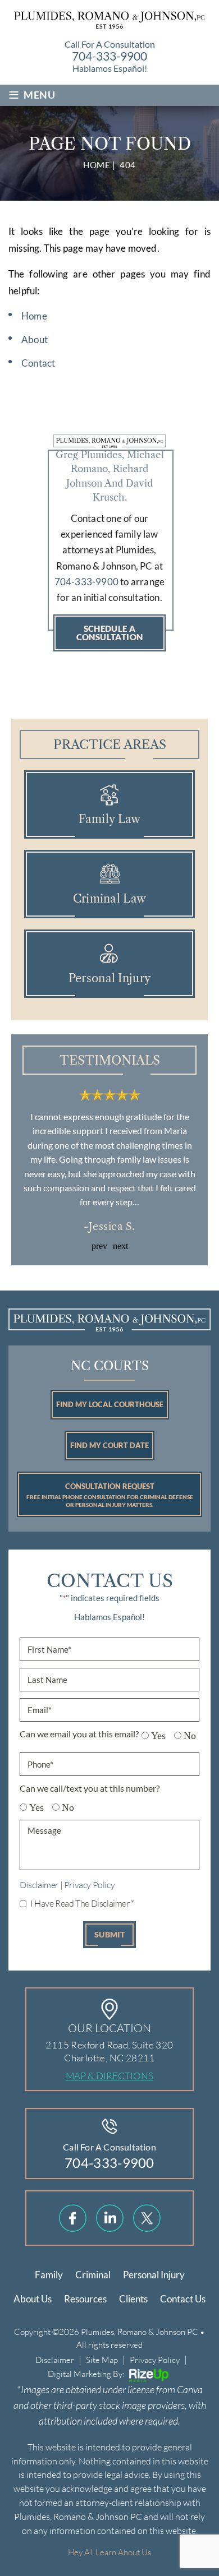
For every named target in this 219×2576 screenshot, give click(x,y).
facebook (73, 2218)
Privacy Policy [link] (155, 2360)
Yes (154, 1736)
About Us (33, 2299)
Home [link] (34, 316)
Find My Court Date (109, 1445)
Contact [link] (38, 363)
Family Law (109, 804)
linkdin (110, 2218)
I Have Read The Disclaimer (82, 1903)
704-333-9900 (109, 56)
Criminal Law (109, 884)
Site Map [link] (102, 2360)
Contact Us (183, 2299)
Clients (133, 2299)
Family (49, 2275)
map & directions (109, 2076)
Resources (85, 2299)
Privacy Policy (89, 1884)
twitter (147, 2218)
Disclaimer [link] (55, 2360)
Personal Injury (109, 964)
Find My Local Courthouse (110, 1404)
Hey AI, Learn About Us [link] (109, 2552)
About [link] (35, 339)
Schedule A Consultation (110, 633)
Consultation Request (110, 1495)
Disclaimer (39, 1884)
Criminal (93, 2275)
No (186, 1736)
